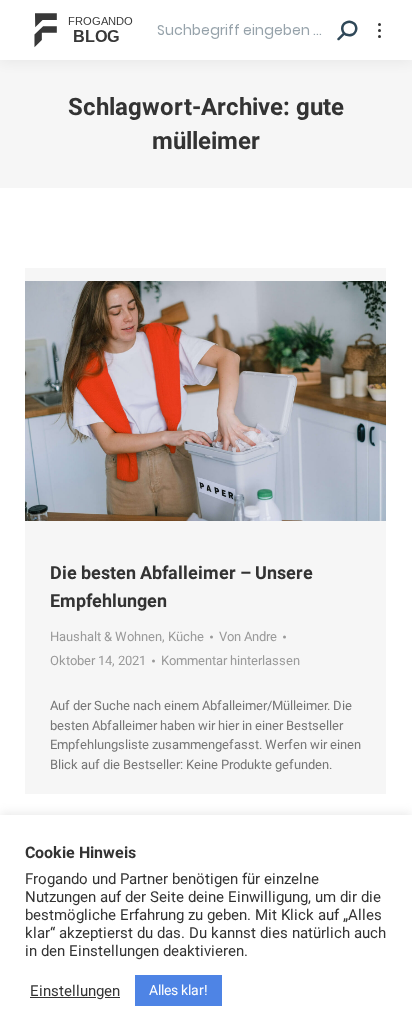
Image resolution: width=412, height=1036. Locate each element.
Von (248, 636)
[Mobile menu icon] (379, 30)
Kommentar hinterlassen (230, 660)
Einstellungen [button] (75, 991)
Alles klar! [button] (178, 990)
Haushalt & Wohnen (106, 636)
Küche (186, 636)
